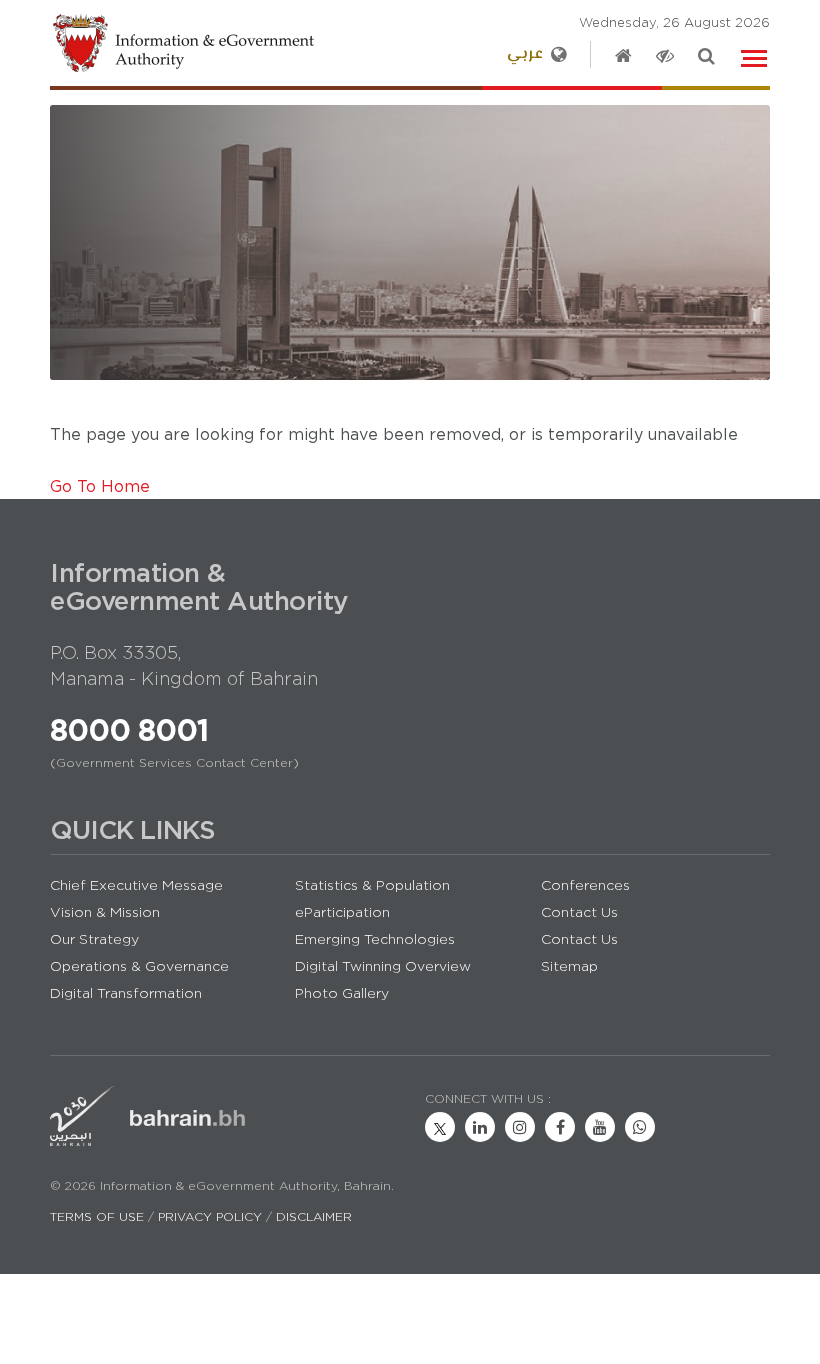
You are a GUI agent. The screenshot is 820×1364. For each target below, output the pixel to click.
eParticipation (342, 912)
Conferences (585, 885)
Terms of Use (97, 1216)
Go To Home (100, 486)
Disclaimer (314, 1216)
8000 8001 (129, 730)
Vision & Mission (105, 912)
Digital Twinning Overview (383, 966)
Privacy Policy (210, 1216)
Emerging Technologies (375, 939)
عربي (525, 54)
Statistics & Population (372, 885)
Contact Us (579, 912)
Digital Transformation (126, 993)
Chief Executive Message (136, 885)
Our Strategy (94, 939)
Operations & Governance (139, 966)
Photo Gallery (342, 993)
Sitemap (569, 966)
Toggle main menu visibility (755, 56)
